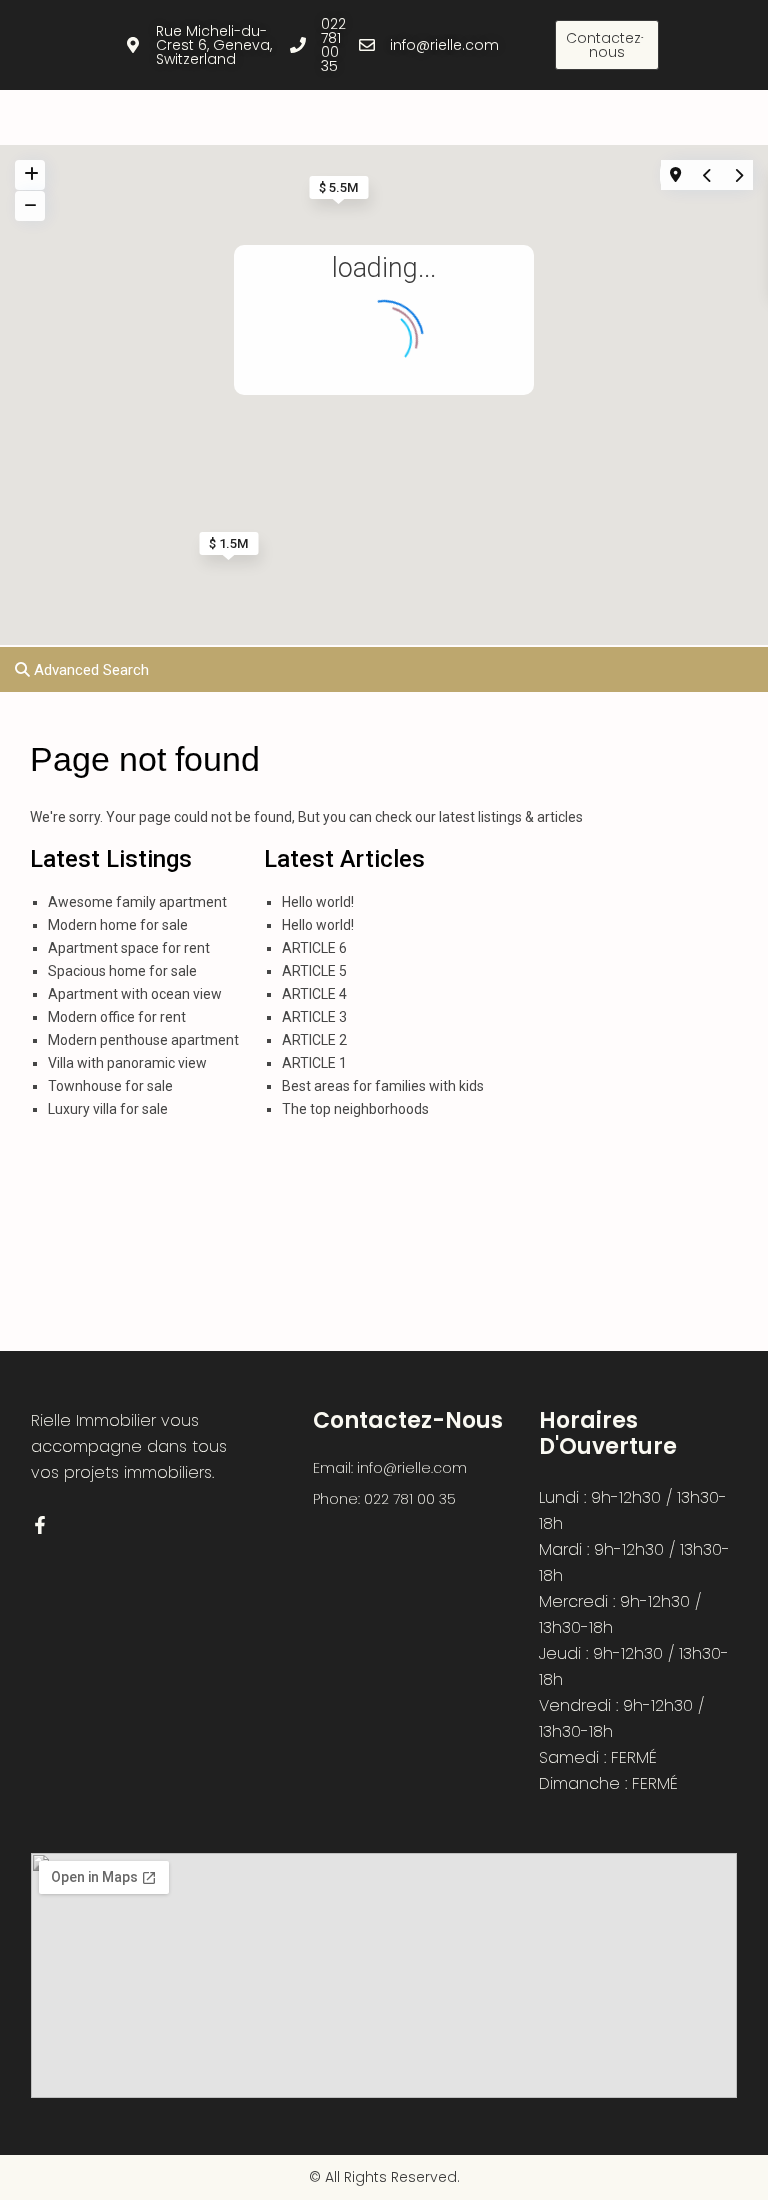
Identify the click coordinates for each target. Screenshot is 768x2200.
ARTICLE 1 (314, 1063)
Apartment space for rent (129, 948)
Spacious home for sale (122, 971)
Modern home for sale (118, 925)
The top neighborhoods (355, 1109)
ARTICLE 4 (314, 994)
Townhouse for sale (110, 1086)
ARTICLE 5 (314, 971)
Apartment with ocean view (135, 994)
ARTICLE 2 (314, 1040)
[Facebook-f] (644, 45)
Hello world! (318, 902)
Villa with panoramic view (127, 1063)
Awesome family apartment (137, 902)
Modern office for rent (117, 1017)
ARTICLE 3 (314, 1017)
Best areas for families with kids (383, 1086)
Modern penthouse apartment (143, 1040)
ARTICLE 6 (314, 948)
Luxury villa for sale (108, 1109)
